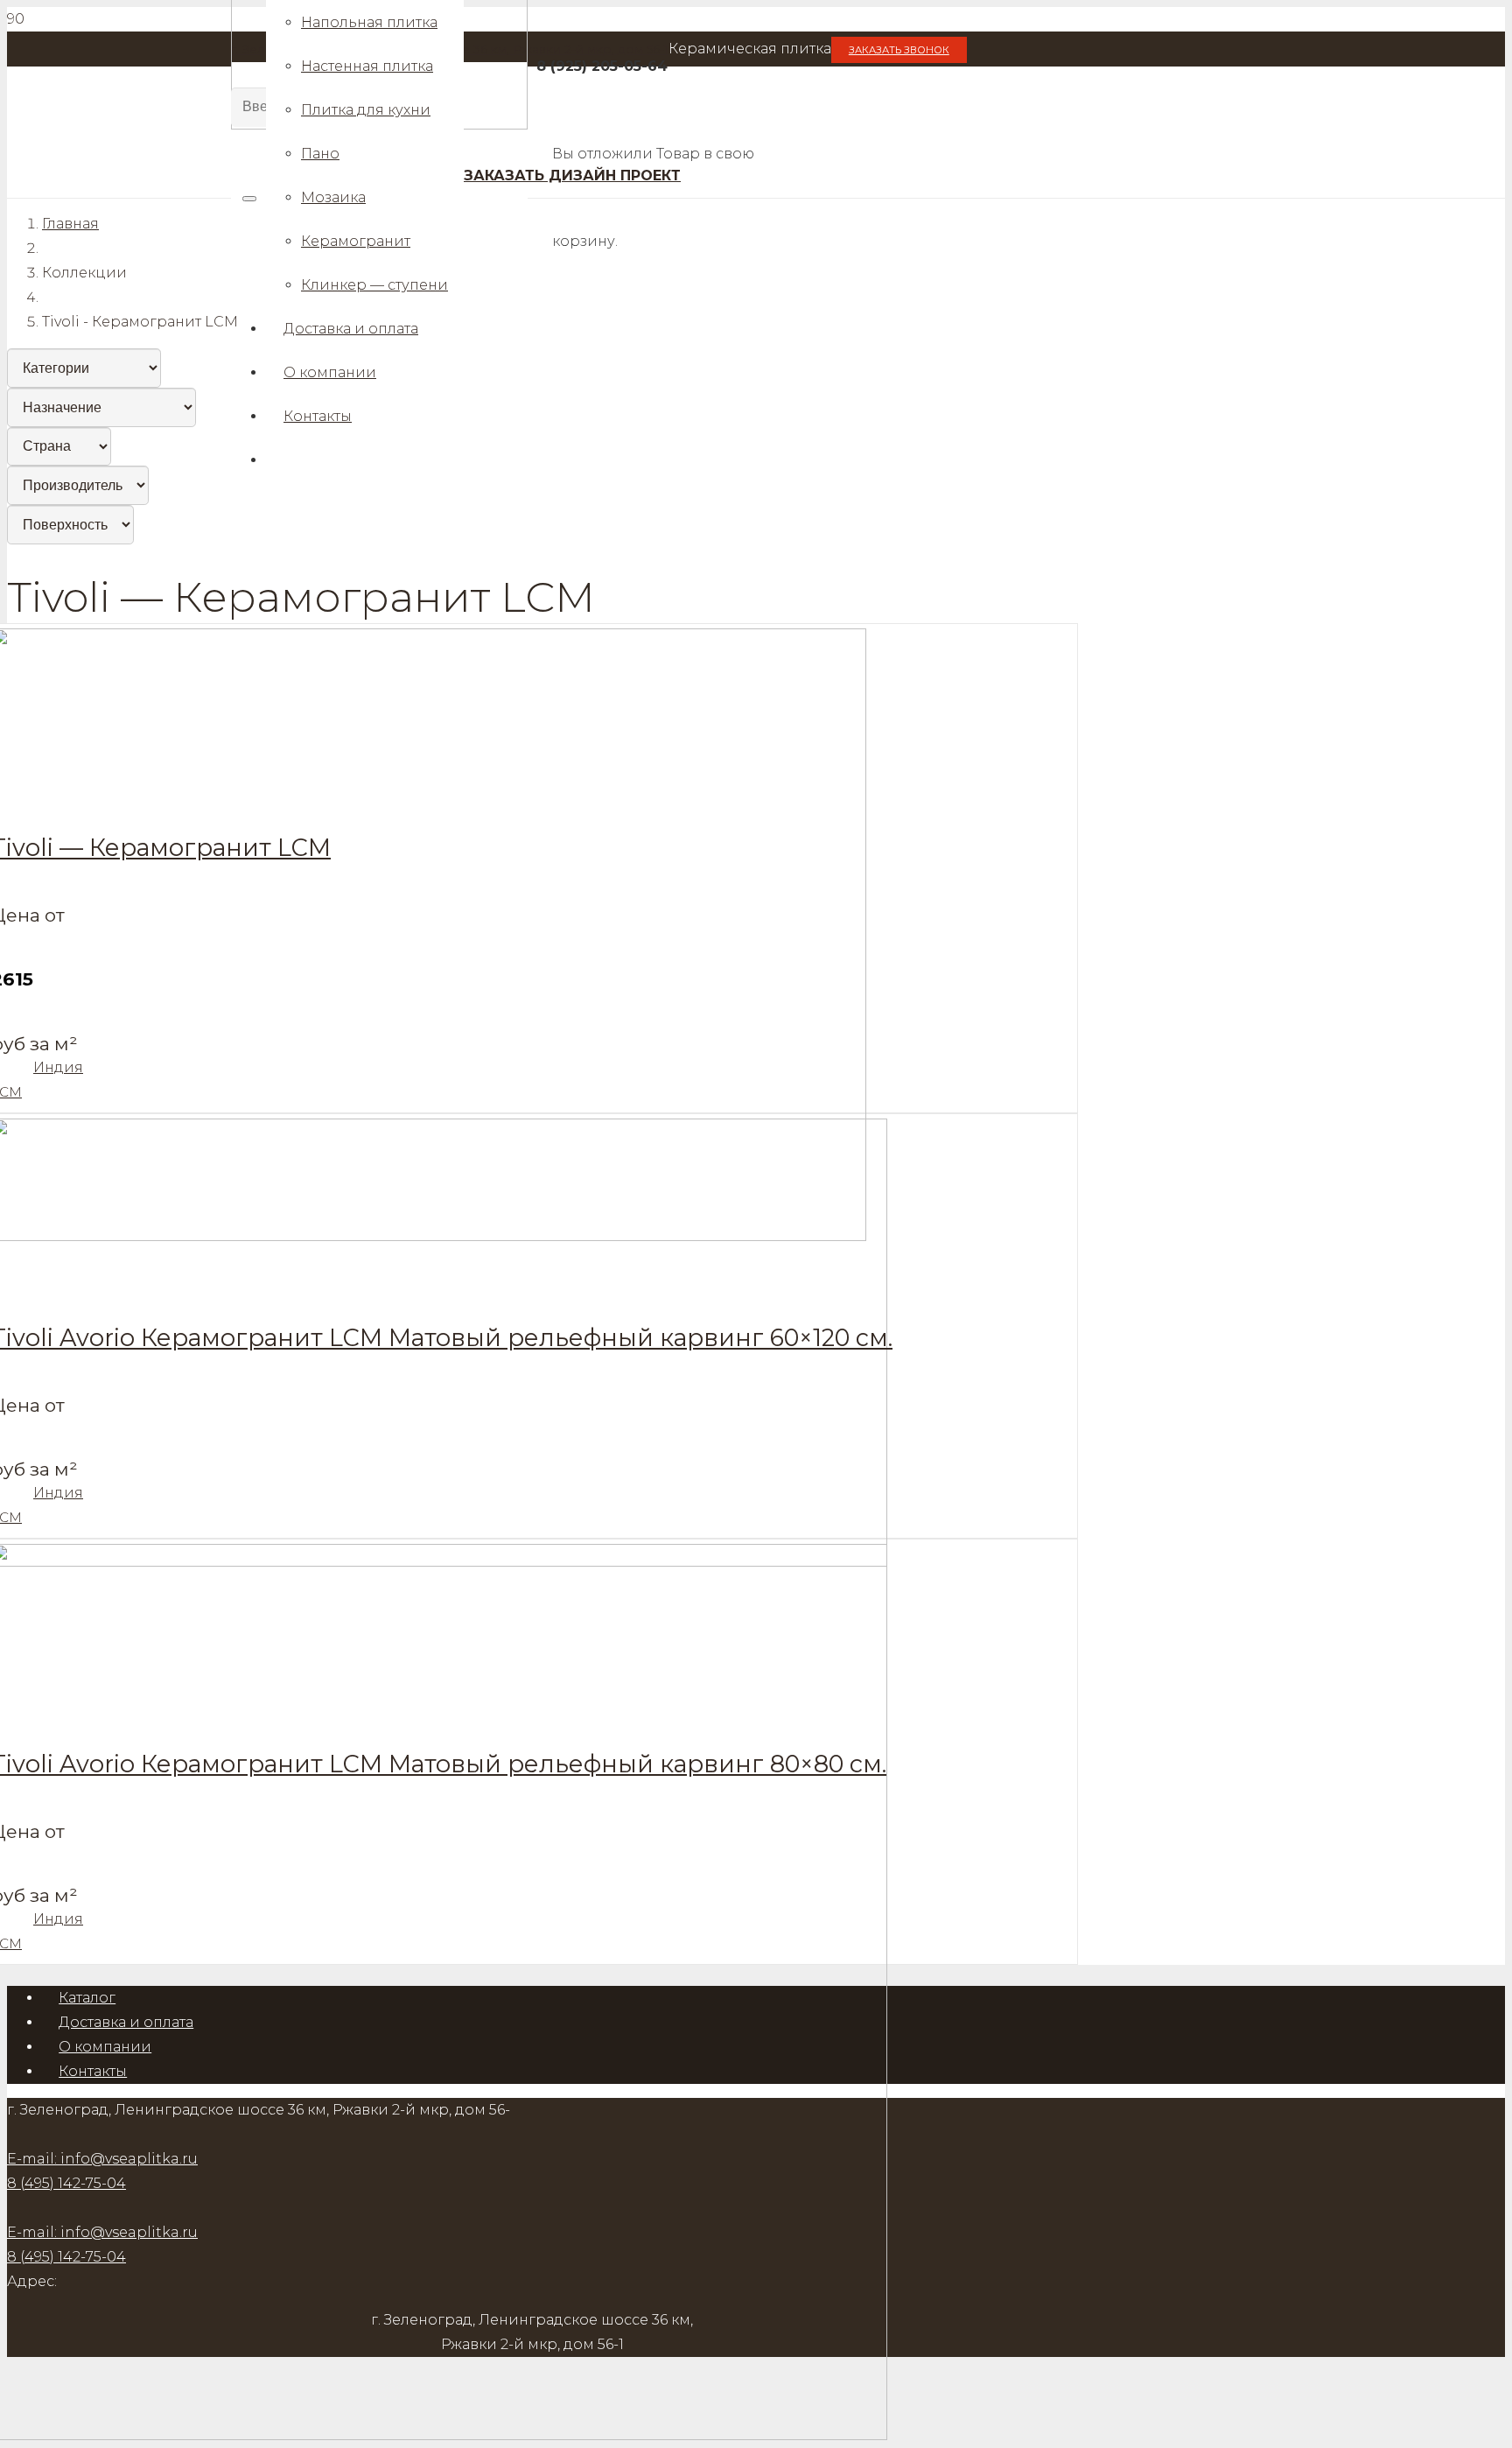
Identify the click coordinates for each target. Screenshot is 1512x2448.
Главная (70, 224)
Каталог (87, 1998)
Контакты (93, 2071)
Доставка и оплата (126, 2022)
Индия (58, 1067)
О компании (105, 2047)
